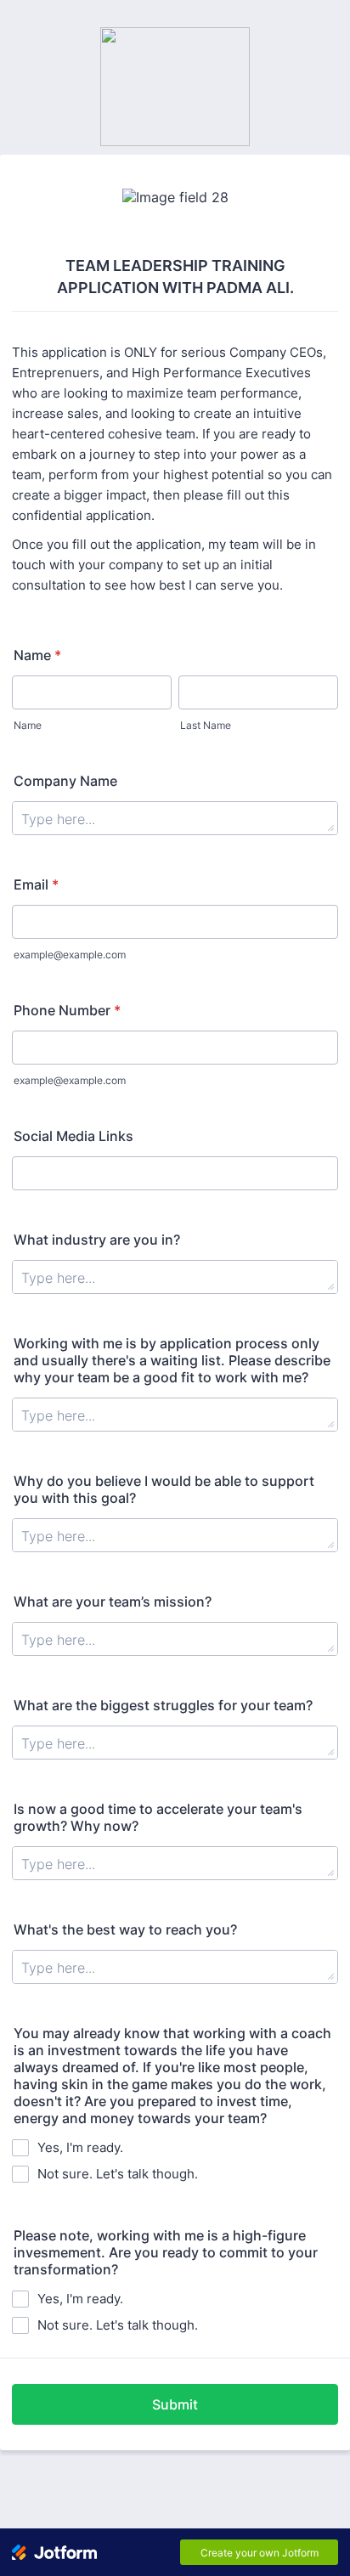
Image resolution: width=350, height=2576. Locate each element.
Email (36, 884)
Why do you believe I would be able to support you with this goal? (164, 1489)
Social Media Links (73, 1136)
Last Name (206, 725)
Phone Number (67, 1010)
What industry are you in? (97, 1240)
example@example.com (70, 955)
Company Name (65, 781)
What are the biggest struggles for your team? (163, 1705)
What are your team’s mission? (113, 1602)
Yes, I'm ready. (80, 2147)
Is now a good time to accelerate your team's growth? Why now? (158, 1817)
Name (37, 655)
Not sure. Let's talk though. (118, 2174)
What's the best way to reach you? (125, 1929)
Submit (175, 2404)
